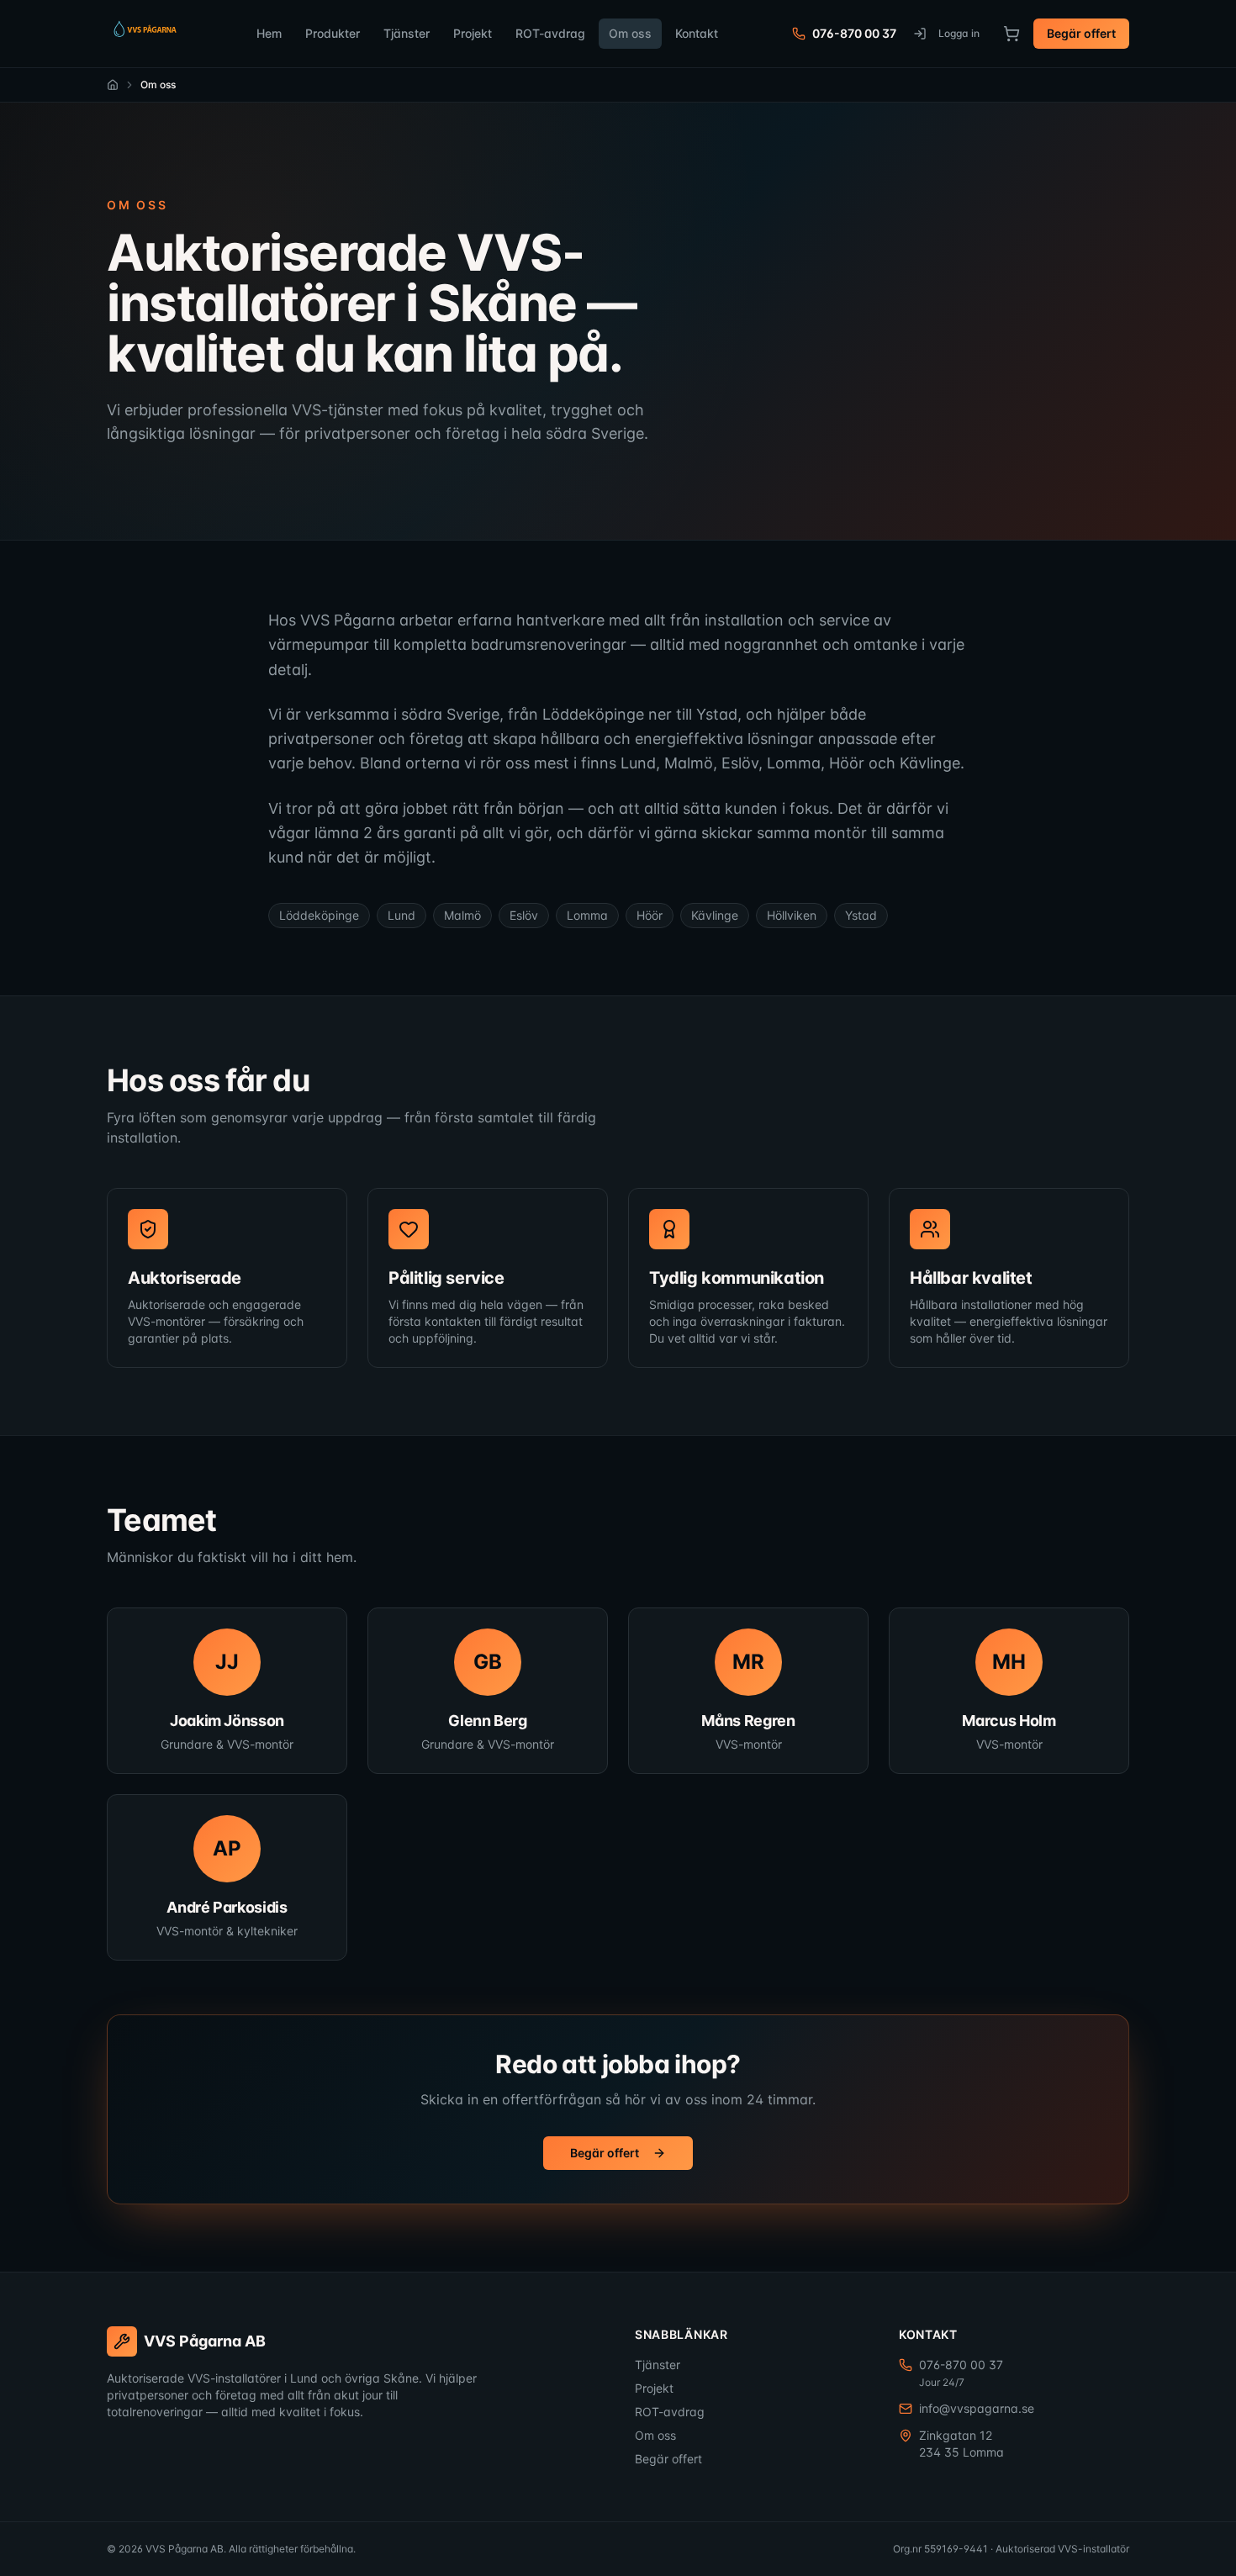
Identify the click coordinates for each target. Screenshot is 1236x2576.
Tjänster (407, 33)
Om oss (630, 33)
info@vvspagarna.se (977, 2408)
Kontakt (697, 33)
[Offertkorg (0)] (1012, 34)
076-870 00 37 (854, 33)
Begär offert (1081, 33)
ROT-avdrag (550, 33)
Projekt (473, 33)
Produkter (333, 33)
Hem (269, 33)
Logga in (959, 33)
